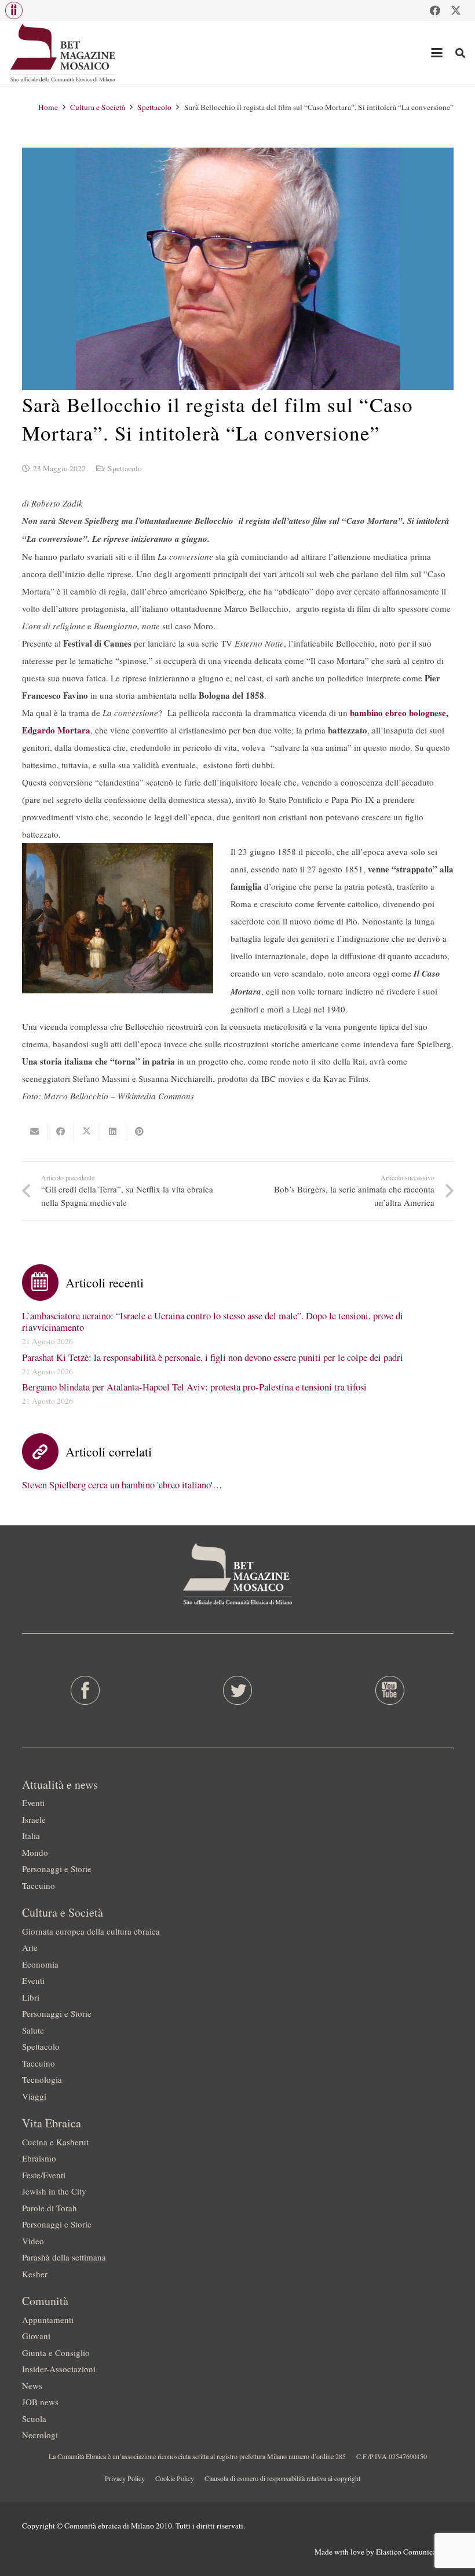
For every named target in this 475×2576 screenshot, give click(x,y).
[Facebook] (435, 10)
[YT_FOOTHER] (390, 1690)
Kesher (35, 2274)
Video (33, 2241)
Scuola (34, 2419)
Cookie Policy (175, 2478)
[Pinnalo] (139, 1132)
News (32, 2386)
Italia (31, 1836)
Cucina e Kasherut (55, 2142)
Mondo (35, 1852)
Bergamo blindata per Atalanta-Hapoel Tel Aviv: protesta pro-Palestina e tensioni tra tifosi (194, 1387)
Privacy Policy (125, 2478)
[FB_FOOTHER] (85, 1690)
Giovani (36, 2336)
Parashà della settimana (64, 2257)
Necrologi (40, 2435)
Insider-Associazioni (59, 2369)
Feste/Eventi (44, 2175)
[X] (456, 10)
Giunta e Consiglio (56, 2353)
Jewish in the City (54, 2191)
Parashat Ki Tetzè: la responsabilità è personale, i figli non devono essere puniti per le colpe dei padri (213, 1357)
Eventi (33, 1803)
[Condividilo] (61, 1132)
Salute (33, 2030)
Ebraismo (39, 2158)
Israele (34, 1819)
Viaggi (34, 2096)
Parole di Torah (50, 2208)
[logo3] (63, 53)
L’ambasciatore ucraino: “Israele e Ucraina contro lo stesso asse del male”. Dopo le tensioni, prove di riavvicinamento (213, 1322)
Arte (30, 1947)
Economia (40, 1964)
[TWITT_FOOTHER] (237, 1690)
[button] (14, 10)
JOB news (40, 2402)
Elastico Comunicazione (415, 2552)
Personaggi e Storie (57, 1869)
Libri (31, 1997)
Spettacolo (125, 468)
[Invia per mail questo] (35, 1132)
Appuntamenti (48, 2320)
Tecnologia (42, 2079)
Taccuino (39, 1885)
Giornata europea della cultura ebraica (91, 1931)
